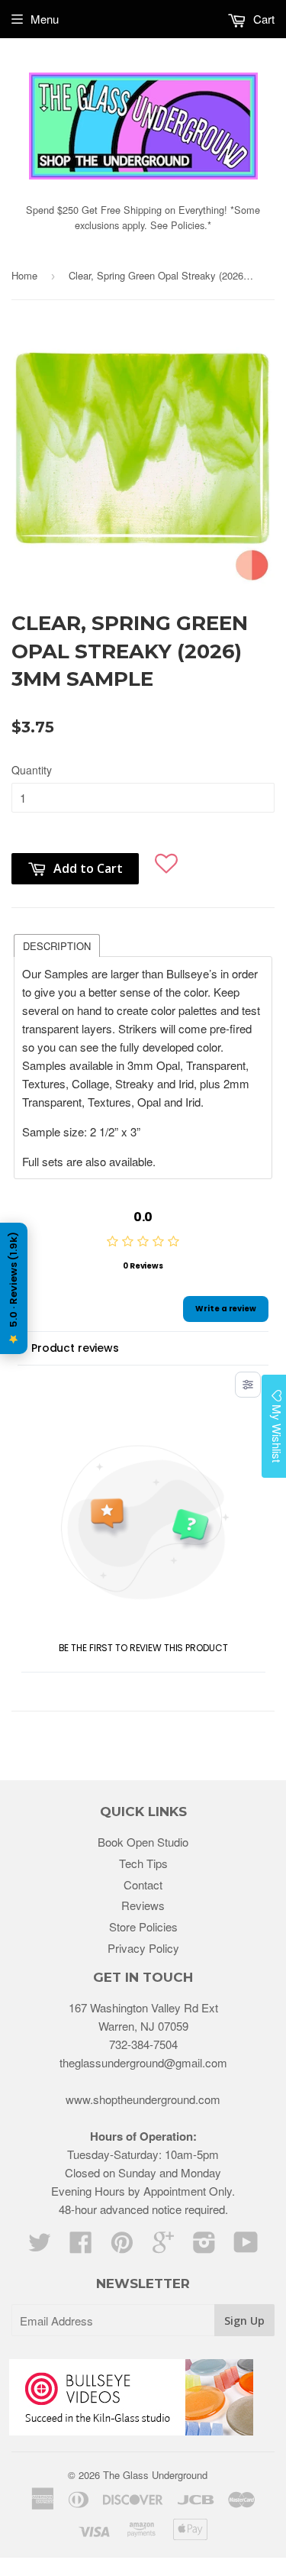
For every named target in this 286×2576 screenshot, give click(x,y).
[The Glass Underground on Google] (163, 2246)
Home (24, 275)
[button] (167, 861)
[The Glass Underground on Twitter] (40, 2246)
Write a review (226, 1309)
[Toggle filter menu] (248, 1385)
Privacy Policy (143, 1948)
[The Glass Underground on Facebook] (81, 2246)
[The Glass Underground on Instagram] (204, 2246)
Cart (262, 19)
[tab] (57, 945)
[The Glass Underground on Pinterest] (122, 2246)
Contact (143, 1884)
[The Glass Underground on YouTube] (246, 2246)
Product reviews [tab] (75, 1348)
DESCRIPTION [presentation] (57, 946)
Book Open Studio (143, 1842)
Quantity (32, 770)
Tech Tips (143, 1863)
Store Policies (143, 1926)
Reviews (143, 1905)
